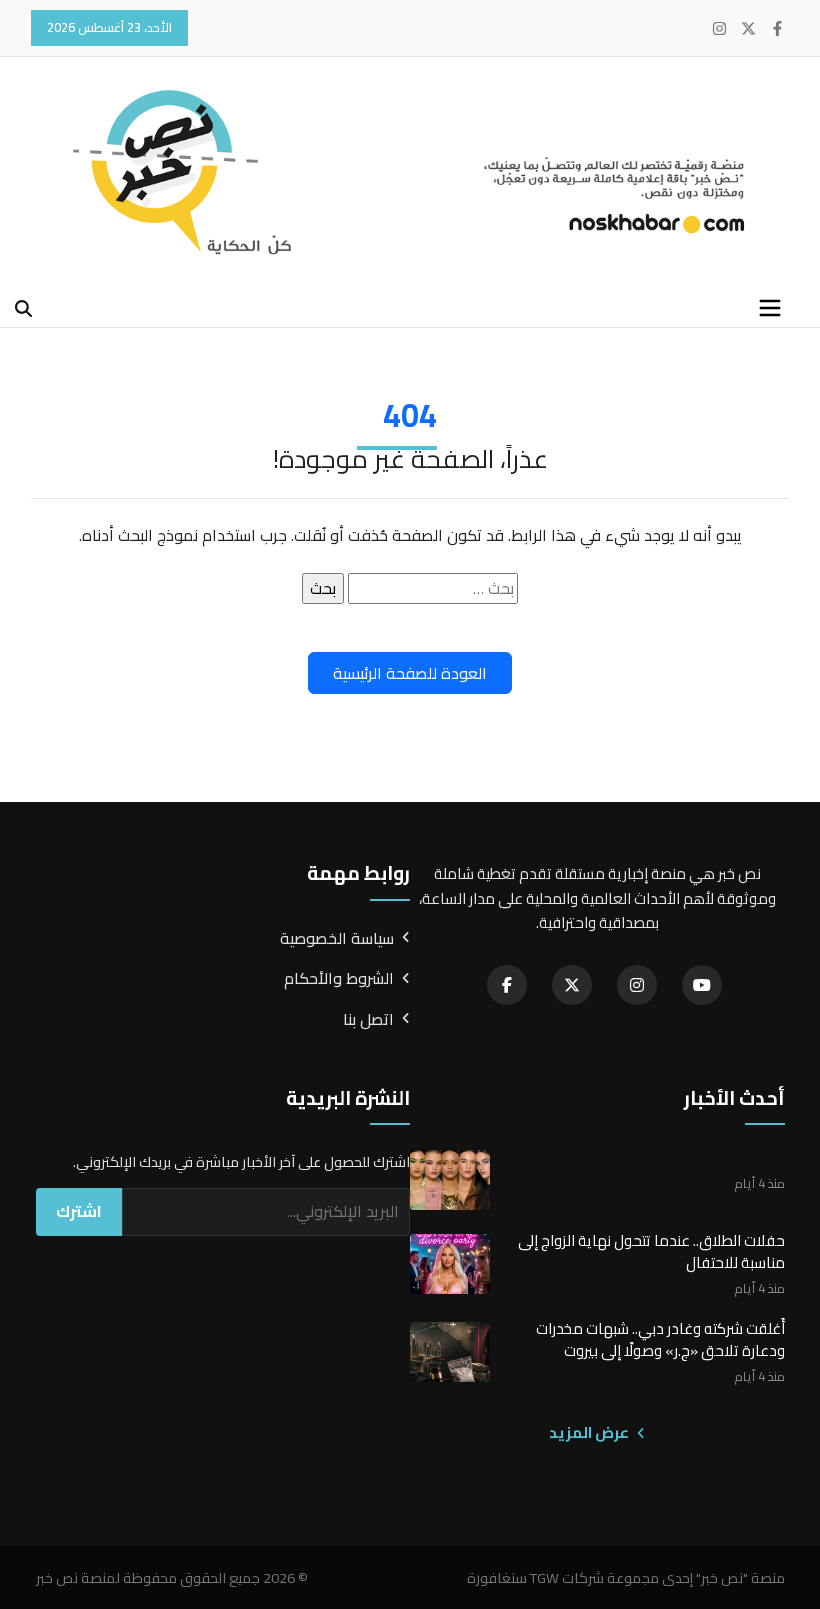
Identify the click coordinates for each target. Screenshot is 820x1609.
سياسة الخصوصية (337, 939)
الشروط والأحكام (339, 979)
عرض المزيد (590, 1433)
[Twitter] (748, 28)
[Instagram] (719, 28)
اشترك (79, 1211)
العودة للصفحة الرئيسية (410, 673)
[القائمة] (770, 308)
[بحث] (23, 308)
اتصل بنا (368, 1020)
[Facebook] (777, 28)
